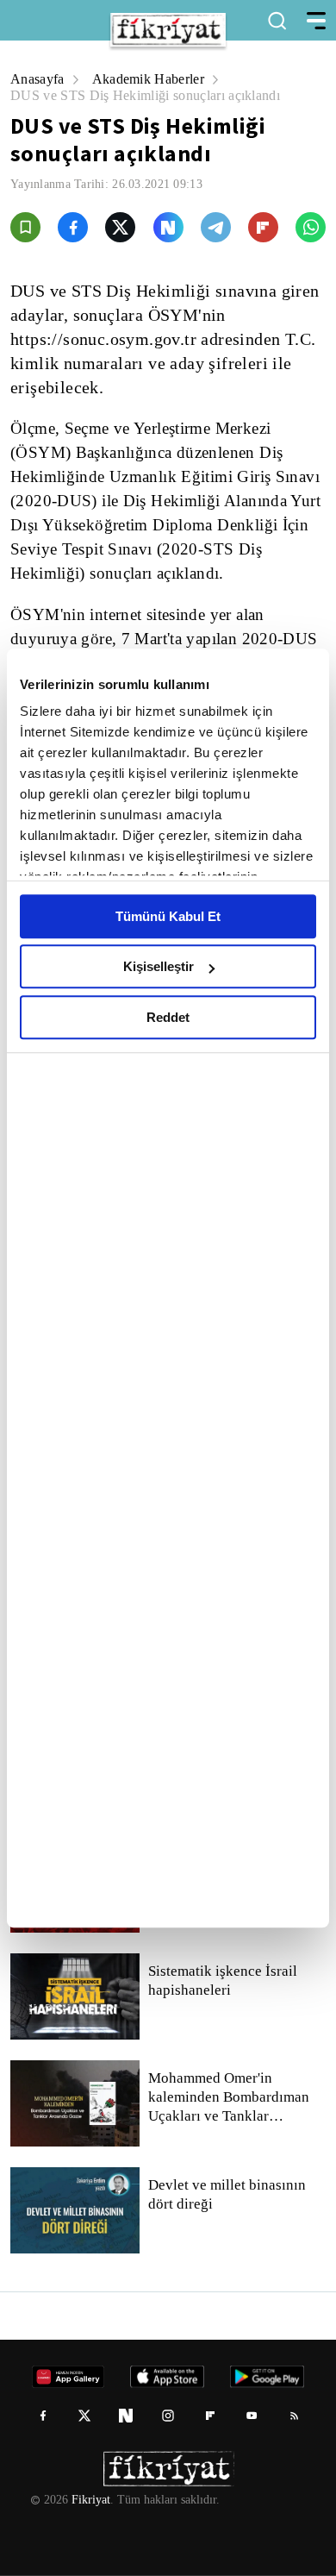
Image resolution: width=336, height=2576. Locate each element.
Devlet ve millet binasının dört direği (228, 2195)
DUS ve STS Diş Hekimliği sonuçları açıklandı (145, 95)
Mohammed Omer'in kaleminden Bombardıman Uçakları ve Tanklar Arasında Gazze (233, 2097)
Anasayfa (38, 79)
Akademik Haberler (152, 79)
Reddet (168, 1017)
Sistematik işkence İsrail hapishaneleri (224, 1981)
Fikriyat (90, 2500)
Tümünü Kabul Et (168, 916)
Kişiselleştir (159, 966)
